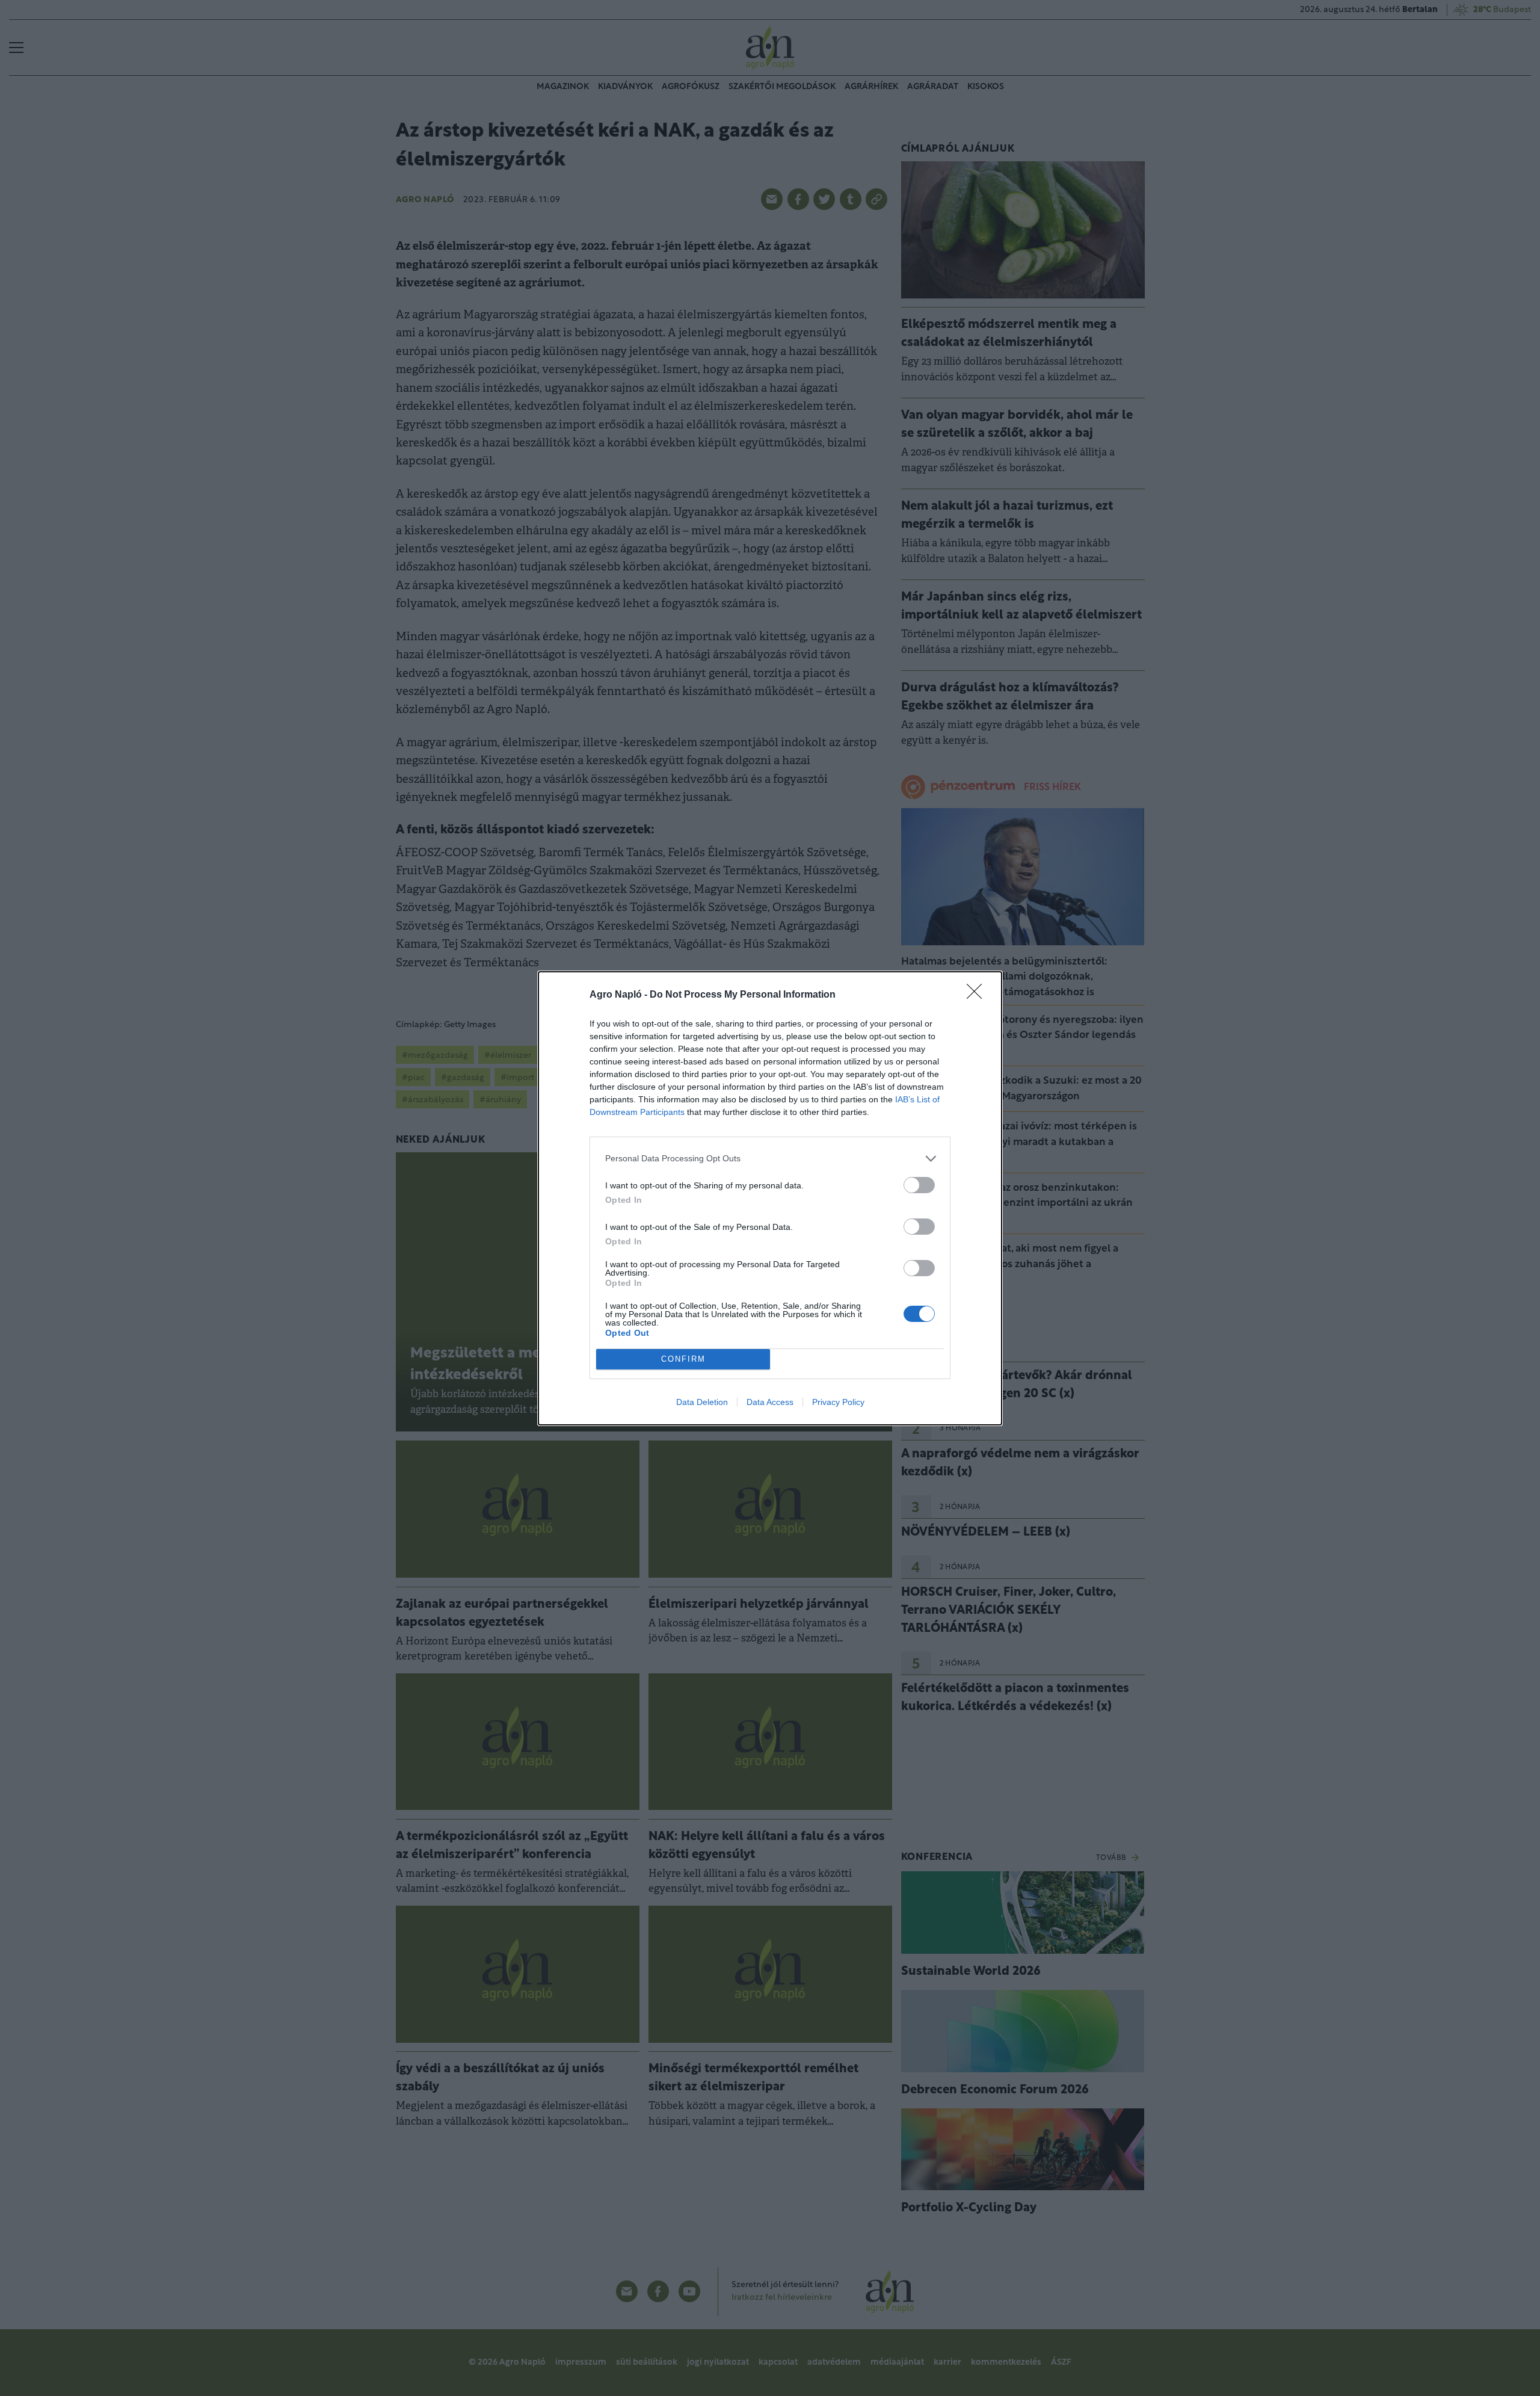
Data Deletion (702, 1402)
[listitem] (770, 1159)
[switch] (919, 1185)
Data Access (770, 1402)
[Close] (978, 995)
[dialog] (770, 1198)
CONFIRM (683, 1359)
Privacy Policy (838, 1402)
